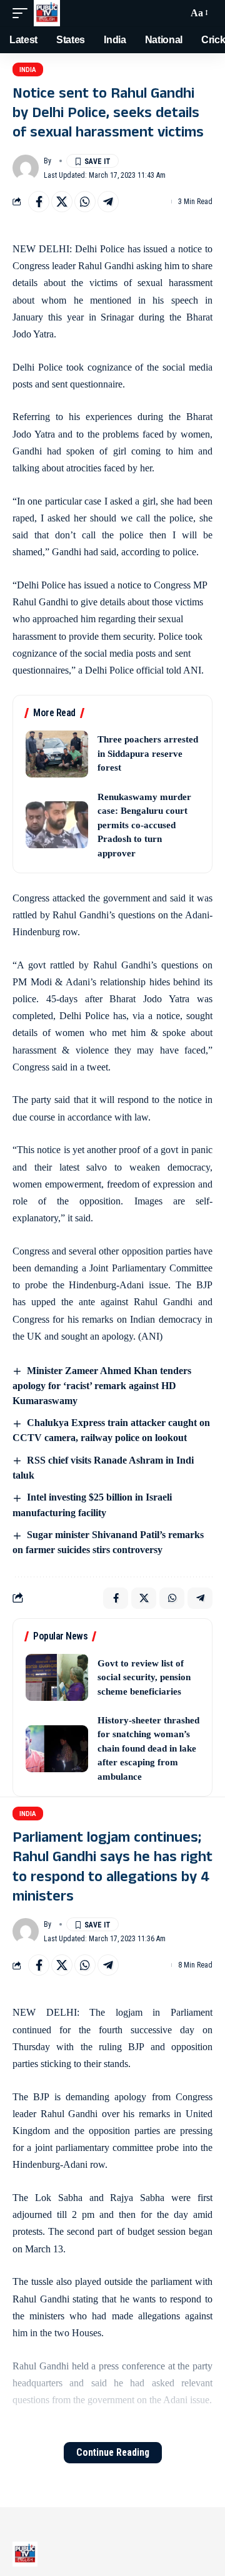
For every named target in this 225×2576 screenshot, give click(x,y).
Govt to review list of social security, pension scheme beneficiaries (144, 1677)
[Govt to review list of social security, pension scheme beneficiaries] (57, 1677)
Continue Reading (113, 2452)
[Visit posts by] (26, 168)
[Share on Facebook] (39, 202)
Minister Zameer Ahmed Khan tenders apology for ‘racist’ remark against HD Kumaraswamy (102, 1386)
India (28, 70)
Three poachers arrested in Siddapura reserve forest (148, 753)
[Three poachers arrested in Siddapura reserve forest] (57, 754)
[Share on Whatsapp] (85, 202)
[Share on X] (62, 202)
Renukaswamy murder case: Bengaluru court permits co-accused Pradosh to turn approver (144, 825)
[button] (23, 13)
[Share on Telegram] (108, 202)
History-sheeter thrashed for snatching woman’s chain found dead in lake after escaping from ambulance (148, 1748)
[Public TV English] (47, 13)
